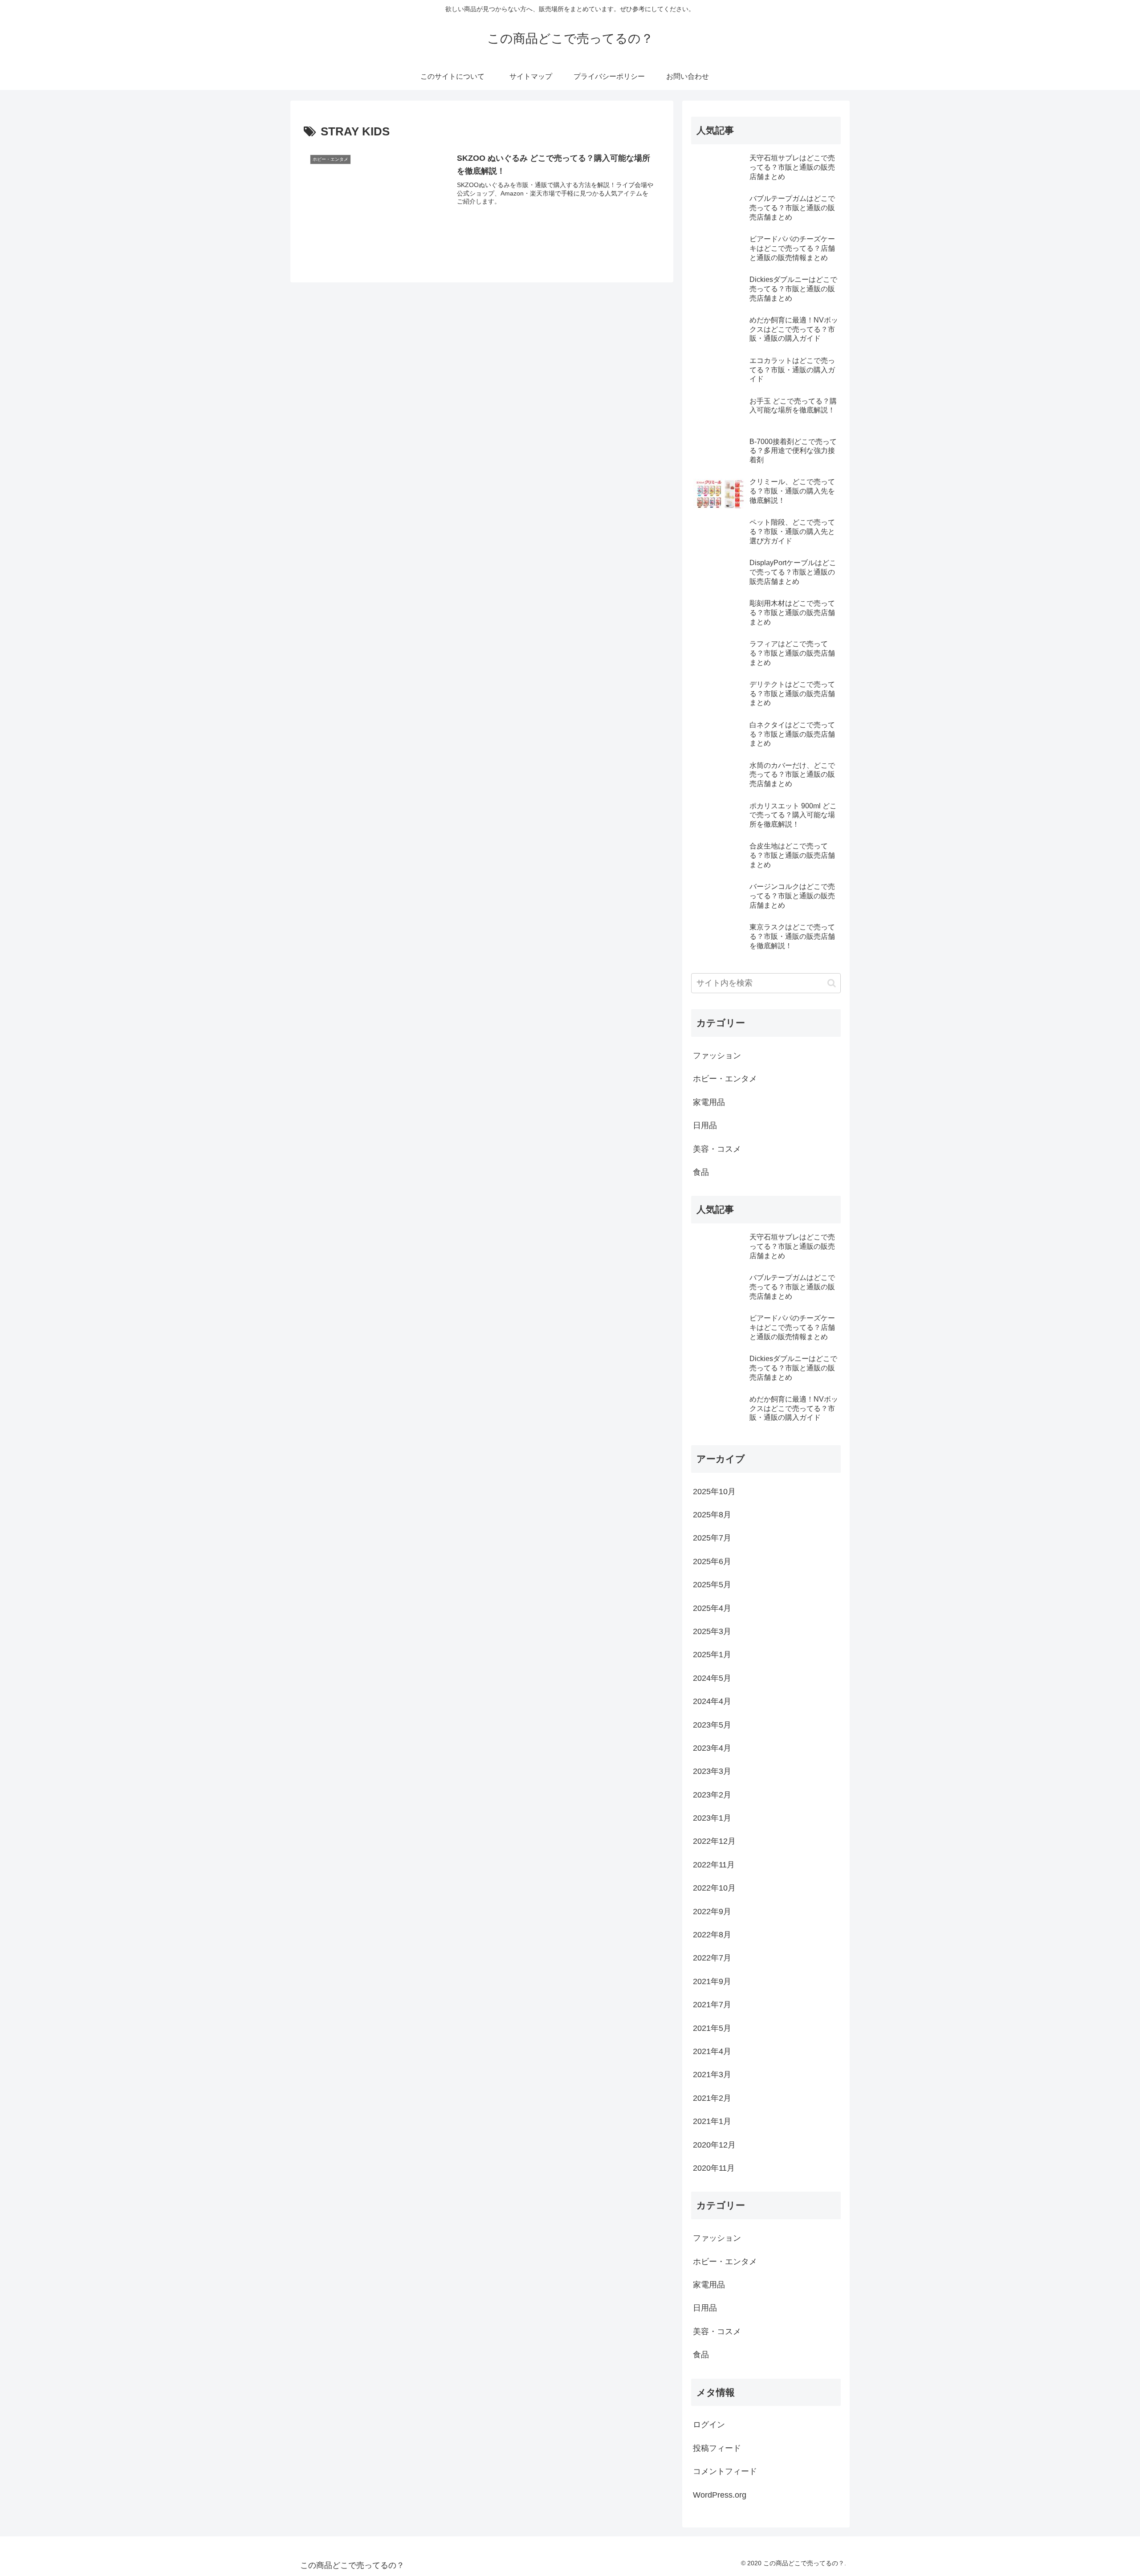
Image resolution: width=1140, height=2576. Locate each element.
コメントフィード (725, 2471)
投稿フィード (717, 2448)
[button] (832, 983)
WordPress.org (720, 2495)
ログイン (709, 2425)
